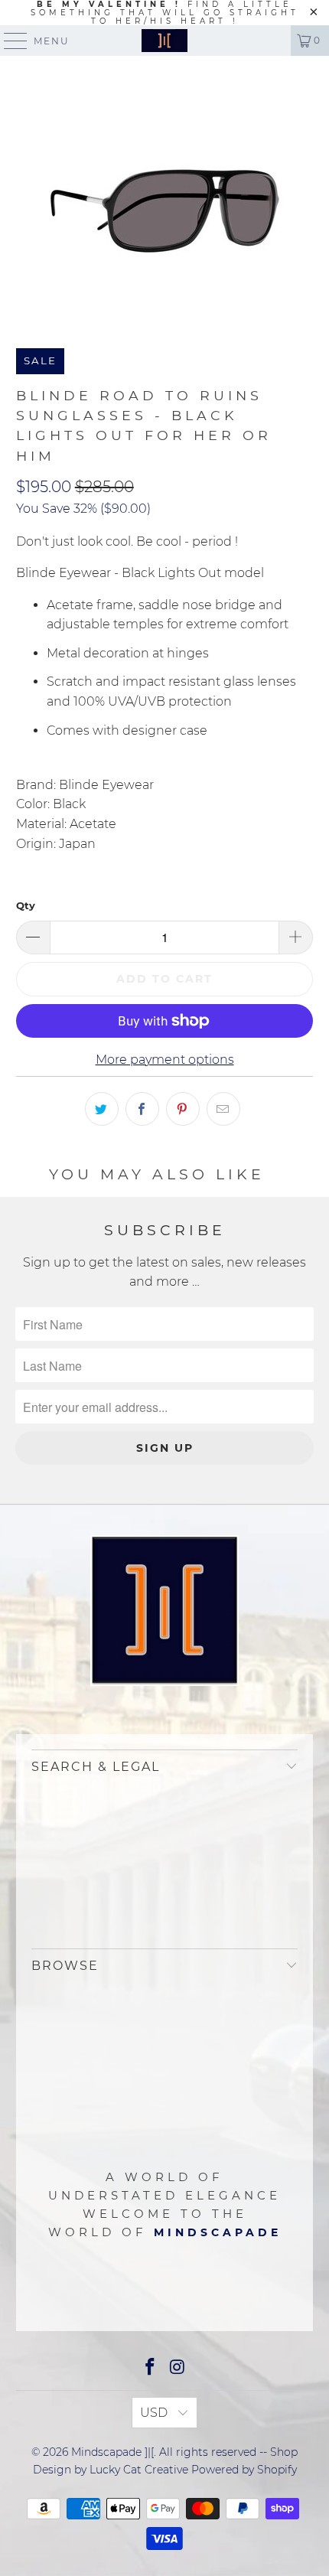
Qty (26, 905)
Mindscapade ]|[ (112, 2452)
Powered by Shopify (244, 2470)
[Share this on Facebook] (142, 1109)
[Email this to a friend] (223, 1109)
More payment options (165, 1060)
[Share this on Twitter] (102, 1109)
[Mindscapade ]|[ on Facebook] (150, 2368)
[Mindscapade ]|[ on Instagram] (178, 2368)
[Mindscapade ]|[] (165, 41)
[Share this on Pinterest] (183, 1109)
